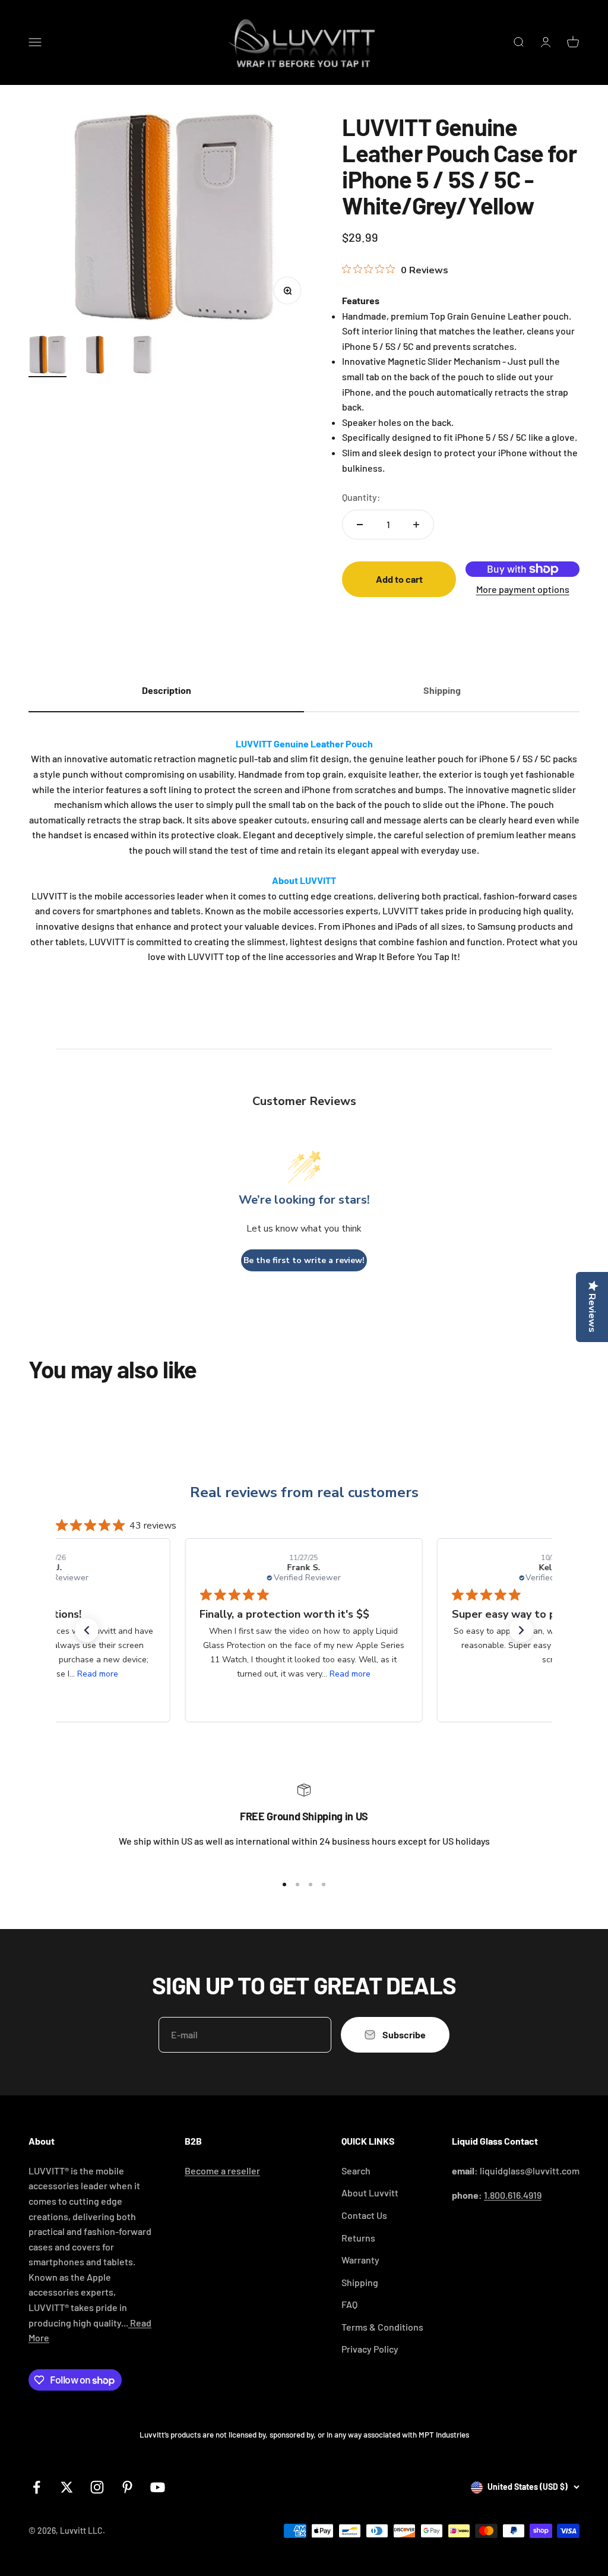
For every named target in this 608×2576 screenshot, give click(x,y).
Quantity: (361, 497)
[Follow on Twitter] (67, 2487)
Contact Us (364, 2215)
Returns (358, 2238)
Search (356, 2171)
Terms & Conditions (382, 2327)
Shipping (360, 2282)
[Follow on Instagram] (97, 2487)
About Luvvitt (370, 2193)
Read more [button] (98, 1674)
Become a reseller (222, 2171)
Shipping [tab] (442, 690)
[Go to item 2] (95, 356)
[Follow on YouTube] (158, 2487)
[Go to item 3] (142, 356)
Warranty (360, 2260)
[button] (87, 1630)
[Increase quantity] (416, 525)
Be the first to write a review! (304, 1260)
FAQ (349, 2304)
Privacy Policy (370, 2349)
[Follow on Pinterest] (127, 2487)
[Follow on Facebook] (37, 2487)
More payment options (523, 589)
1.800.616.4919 (513, 2195)
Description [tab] (167, 690)
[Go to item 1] (47, 356)
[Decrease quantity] (360, 525)
